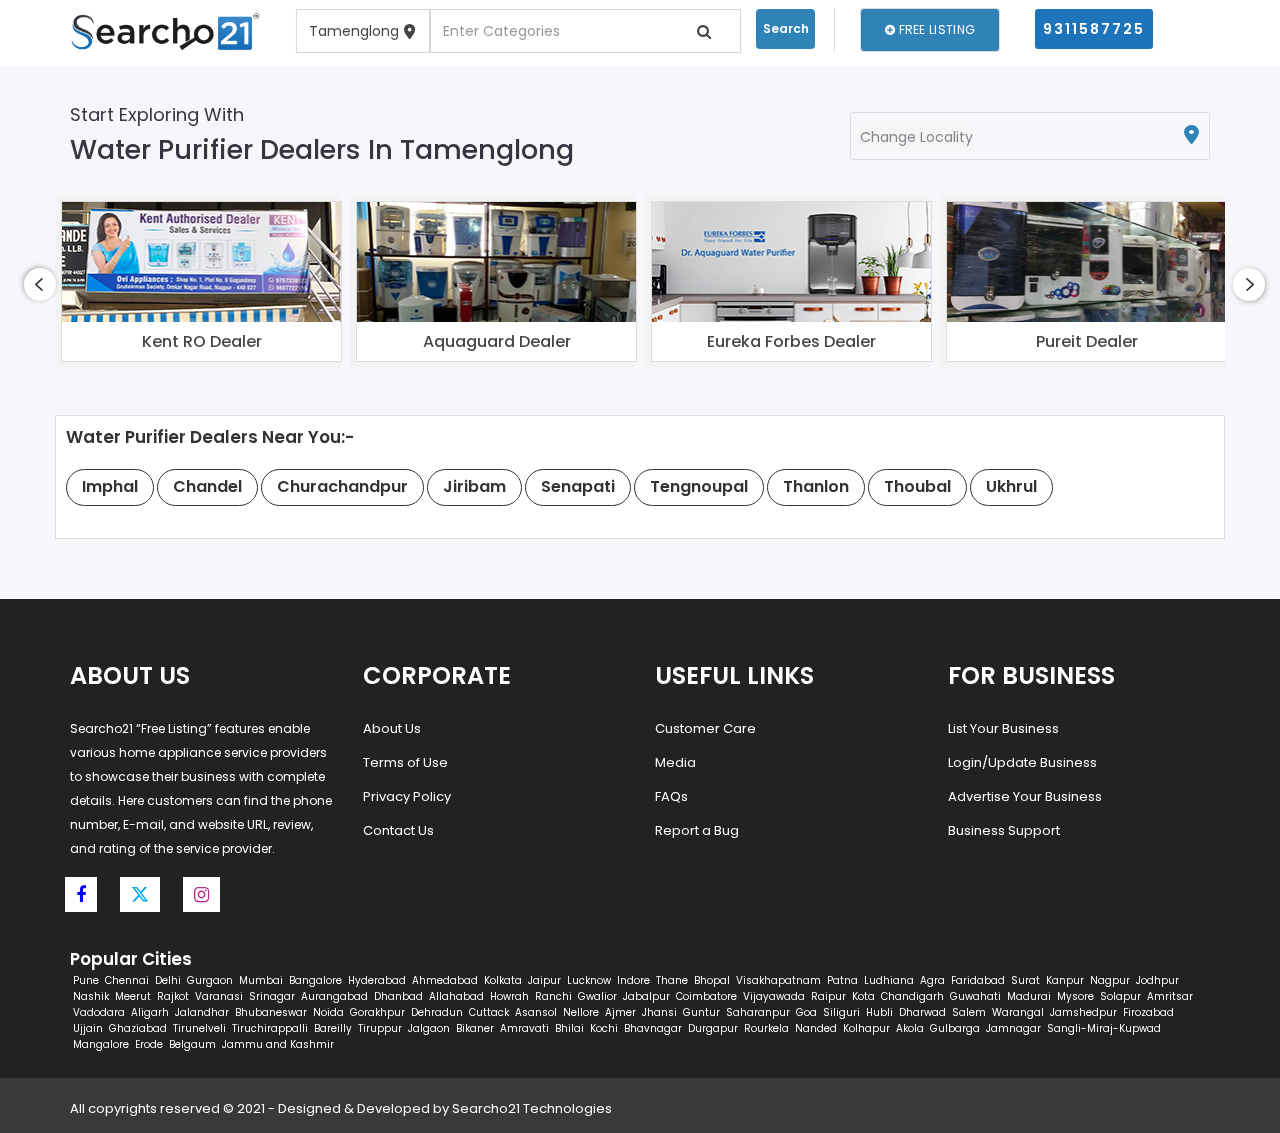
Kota (863, 996)
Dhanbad (398, 996)
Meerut (133, 996)
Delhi (168, 980)
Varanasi (219, 996)
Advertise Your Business (1025, 796)
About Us (392, 728)
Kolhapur (866, 1028)
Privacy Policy (407, 796)
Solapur (1120, 996)
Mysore (1075, 996)
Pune (86, 980)
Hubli (879, 1012)
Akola (910, 1028)
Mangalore (101, 1044)
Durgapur (713, 1028)
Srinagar (272, 996)
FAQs (671, 796)
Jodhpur (1157, 980)
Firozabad (1148, 1012)
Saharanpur (758, 1012)
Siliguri (841, 1012)
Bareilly (333, 1028)
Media (675, 762)
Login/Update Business (1022, 762)
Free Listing (935, 29)
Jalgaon (429, 1028)
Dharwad (922, 1012)
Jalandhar (202, 1012)
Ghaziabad (138, 1028)
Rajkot (173, 996)
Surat (1025, 980)
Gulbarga (955, 1028)
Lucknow (589, 980)
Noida (328, 1012)
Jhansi (659, 1012)
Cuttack (489, 1012)
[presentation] (40, 284)
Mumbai (261, 980)
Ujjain (88, 1028)
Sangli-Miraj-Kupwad (1104, 1028)
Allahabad (456, 996)
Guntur (701, 1012)
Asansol (536, 1012)
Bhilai (569, 1028)
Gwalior (597, 996)
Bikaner (475, 1028)
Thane (672, 980)
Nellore (581, 1012)
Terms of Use (405, 762)
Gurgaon (210, 980)
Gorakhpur (377, 1012)
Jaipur (544, 980)
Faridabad (978, 980)
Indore (633, 980)
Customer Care (705, 728)
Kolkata (503, 980)
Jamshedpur (1083, 1012)
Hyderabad (377, 980)
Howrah (509, 996)
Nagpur (1110, 980)
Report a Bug (697, 830)
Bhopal (712, 980)
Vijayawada (774, 996)
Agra (932, 980)
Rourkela (766, 1028)
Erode (149, 1044)
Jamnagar (1013, 1028)
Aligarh (150, 1012)
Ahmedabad (445, 980)
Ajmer (620, 1012)
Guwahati (975, 996)
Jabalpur (646, 996)
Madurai (1029, 996)
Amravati (524, 1028)
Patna (842, 980)
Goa (806, 1012)
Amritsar (1170, 996)
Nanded (816, 1028)
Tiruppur (380, 1028)
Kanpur (1065, 980)
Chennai (127, 980)
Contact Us (398, 830)
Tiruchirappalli (270, 1028)
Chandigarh (912, 996)
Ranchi (553, 996)
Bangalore (315, 980)
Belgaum (192, 1044)
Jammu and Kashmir (278, 1044)
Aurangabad (334, 996)
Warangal (1018, 1012)
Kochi (604, 1028)
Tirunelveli (199, 1028)
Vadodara (99, 1012)
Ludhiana (889, 980)
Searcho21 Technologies (532, 1108)
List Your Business (1003, 728)
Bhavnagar (653, 1028)
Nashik (91, 996)
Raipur (828, 996)
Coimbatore (706, 996)
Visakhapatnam (778, 980)
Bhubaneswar (271, 1012)
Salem (969, 1012)
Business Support (1004, 830)
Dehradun (437, 1012)
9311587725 (1094, 29)
